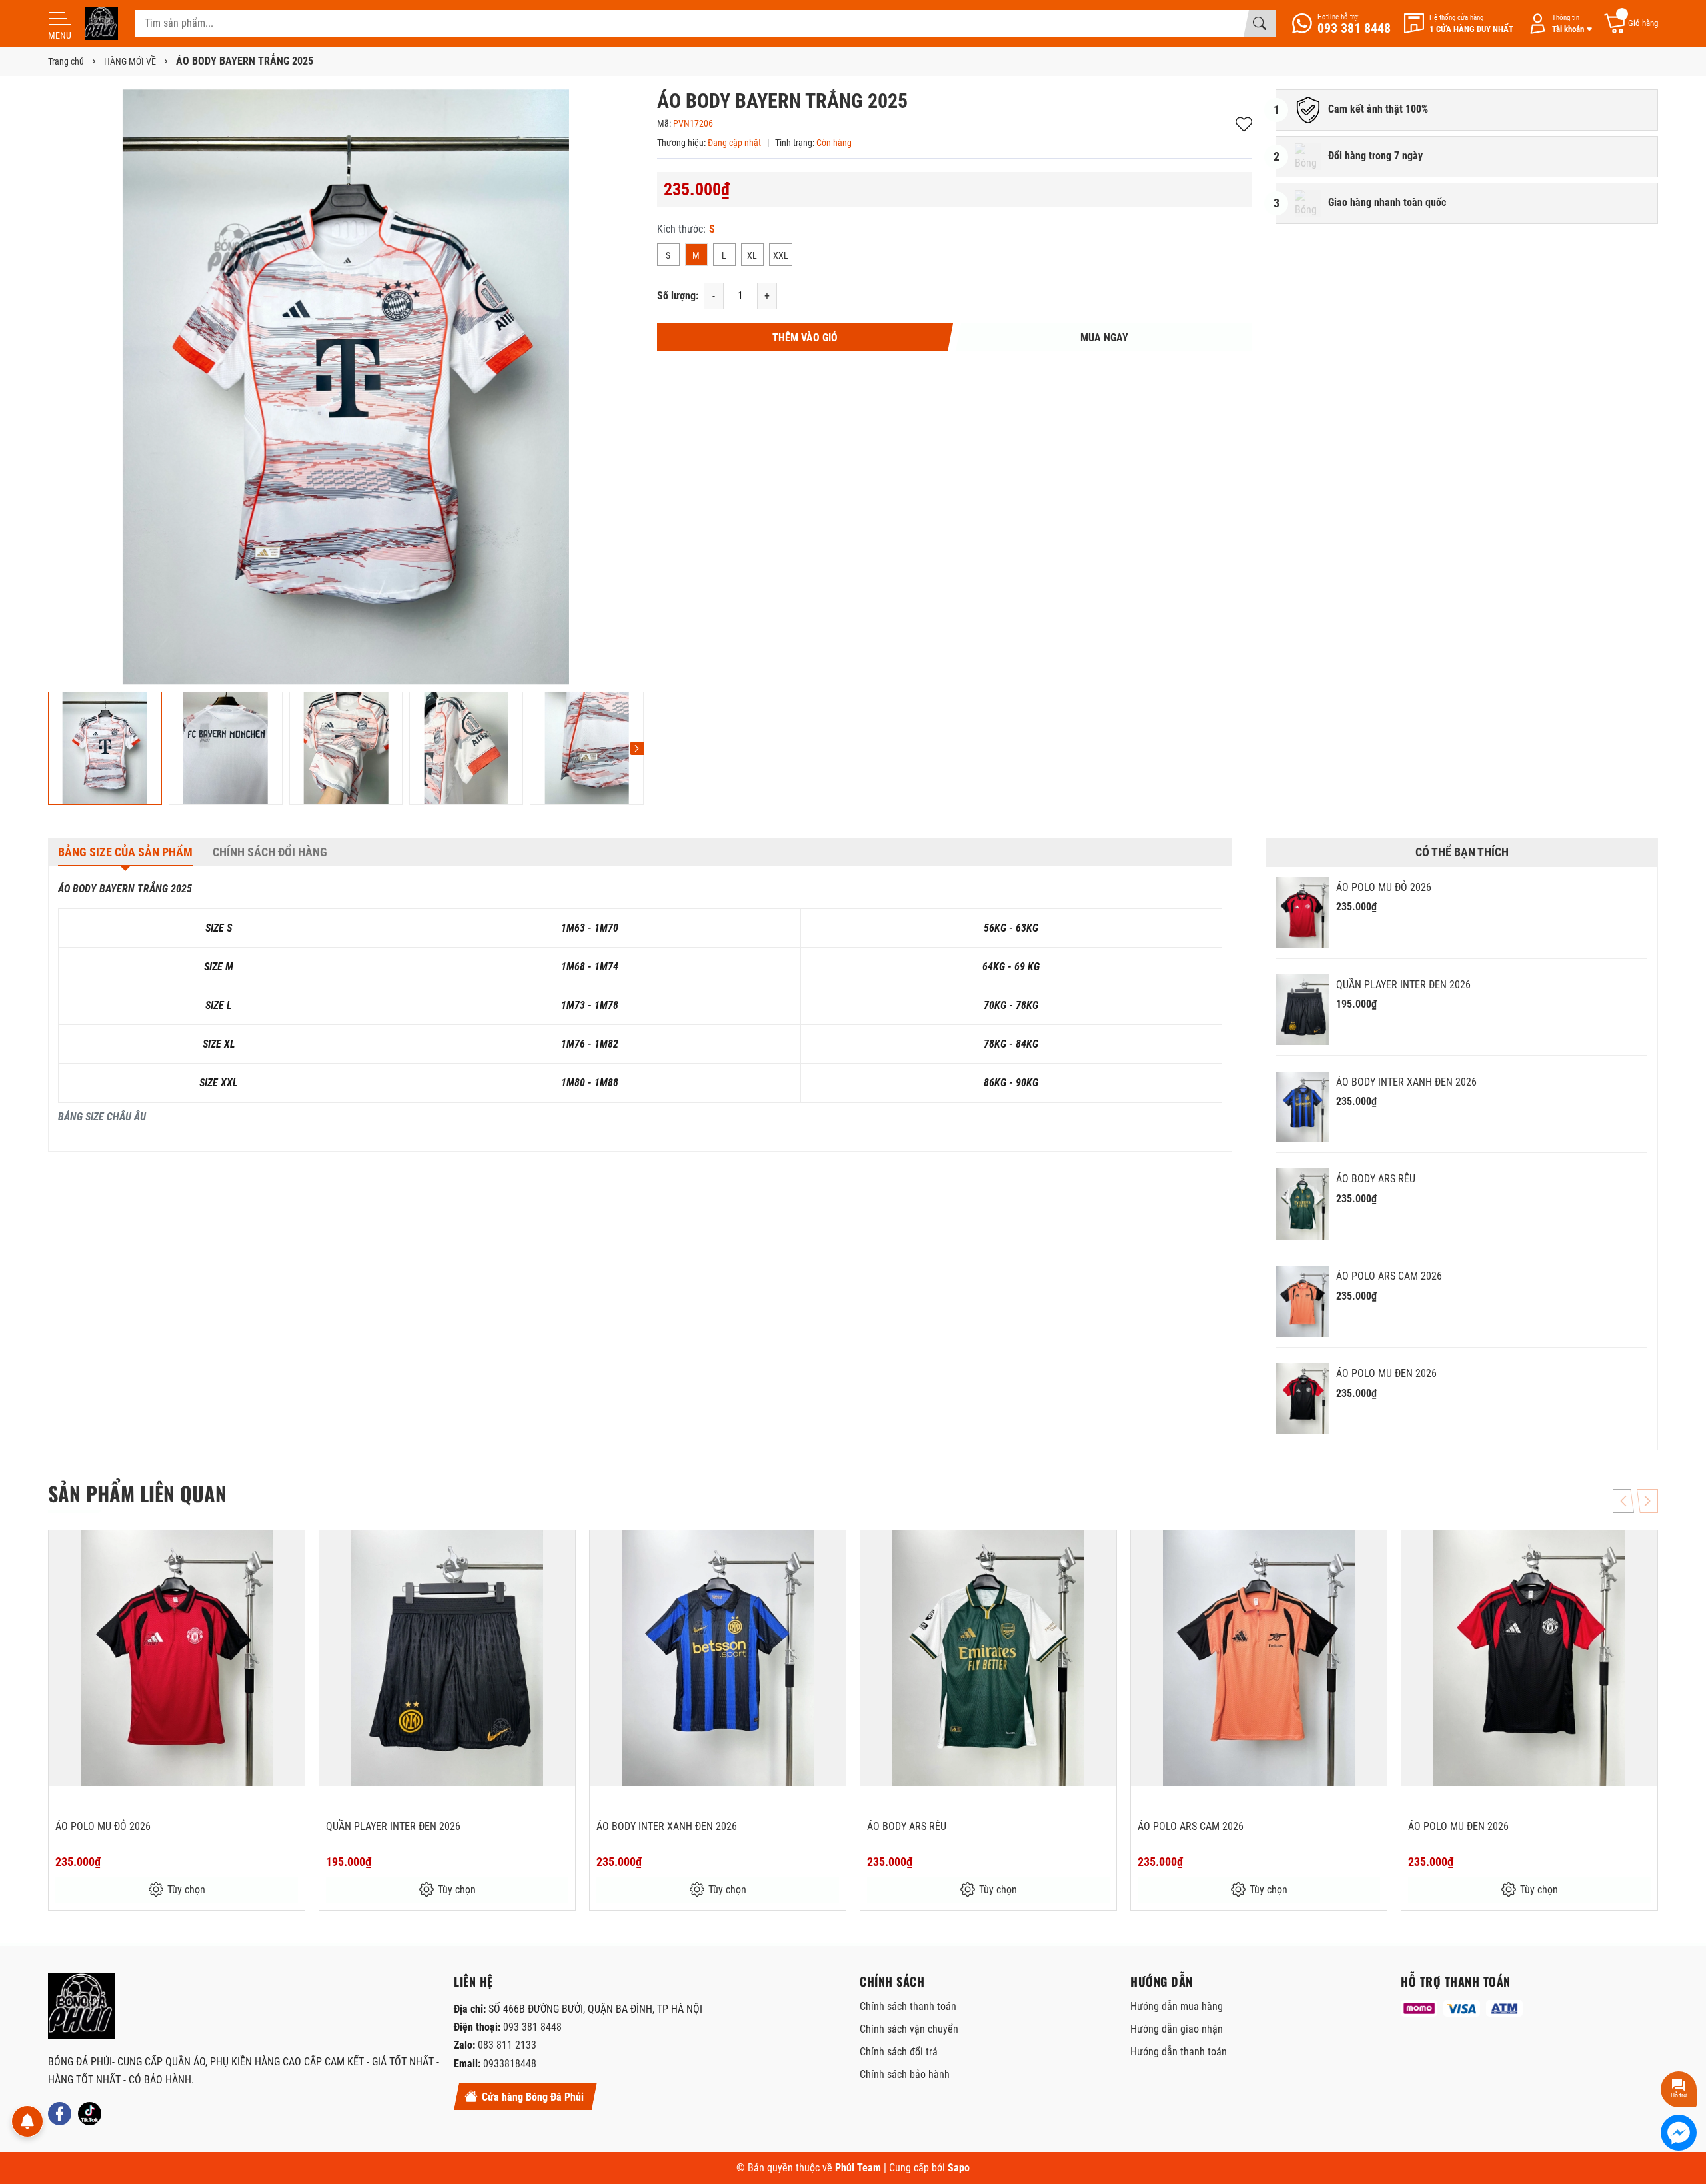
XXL (781, 255)
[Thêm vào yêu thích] (293, 1549)
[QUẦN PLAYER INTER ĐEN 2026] (1303, 1010)
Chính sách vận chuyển (909, 2029)
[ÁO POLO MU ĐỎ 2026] (1303, 913)
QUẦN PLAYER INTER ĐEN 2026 (1403, 985)
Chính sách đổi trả (899, 2052)
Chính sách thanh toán (908, 2006)
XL (752, 255)
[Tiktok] (90, 2114)
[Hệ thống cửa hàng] (1459, 24)
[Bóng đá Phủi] (101, 23)
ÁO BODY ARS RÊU (1376, 1179)
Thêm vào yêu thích (1244, 124)
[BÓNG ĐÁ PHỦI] (81, 2006)
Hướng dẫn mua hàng (1177, 2006)
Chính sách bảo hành (905, 2074)
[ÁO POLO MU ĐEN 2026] (1303, 1399)
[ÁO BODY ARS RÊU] (1303, 1204)
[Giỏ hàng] (1630, 24)
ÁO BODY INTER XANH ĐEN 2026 (1406, 1082)
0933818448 (510, 2064)
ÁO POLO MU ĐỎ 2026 (1384, 887)
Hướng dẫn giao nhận (1177, 2029)
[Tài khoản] (1558, 24)
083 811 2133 (507, 2045)
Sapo (959, 2168)
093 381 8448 (532, 2027)
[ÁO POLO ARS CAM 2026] (1303, 1301)
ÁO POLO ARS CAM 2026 (1389, 1276)
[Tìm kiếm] (1260, 23)
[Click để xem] (346, 387)
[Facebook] (60, 2114)
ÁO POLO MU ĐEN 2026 (1386, 1373)
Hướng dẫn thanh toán (1179, 2052)
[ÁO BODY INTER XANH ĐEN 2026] (1303, 1107)
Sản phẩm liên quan (137, 1493)
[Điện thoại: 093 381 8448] (1341, 23)
